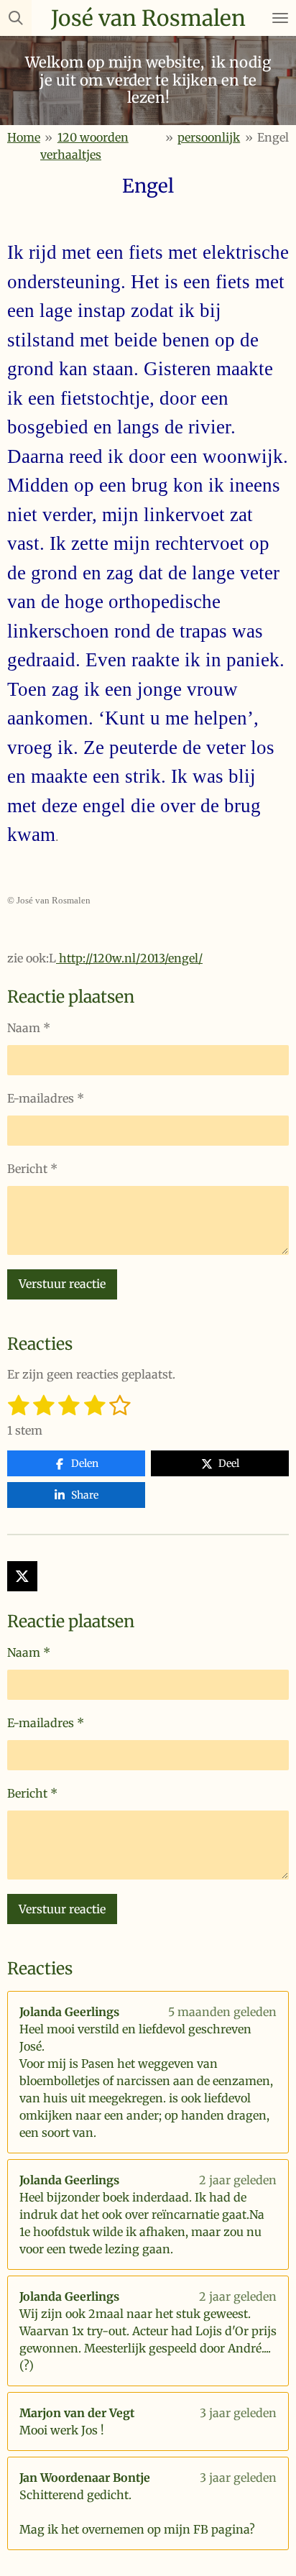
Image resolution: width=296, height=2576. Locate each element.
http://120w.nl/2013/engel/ (129, 958)
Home (24, 137)
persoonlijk (209, 137)
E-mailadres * (46, 1098)
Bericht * (32, 1169)
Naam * (29, 1028)
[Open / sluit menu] (280, 18)
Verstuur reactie (62, 1284)
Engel (273, 137)
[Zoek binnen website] (16, 18)
